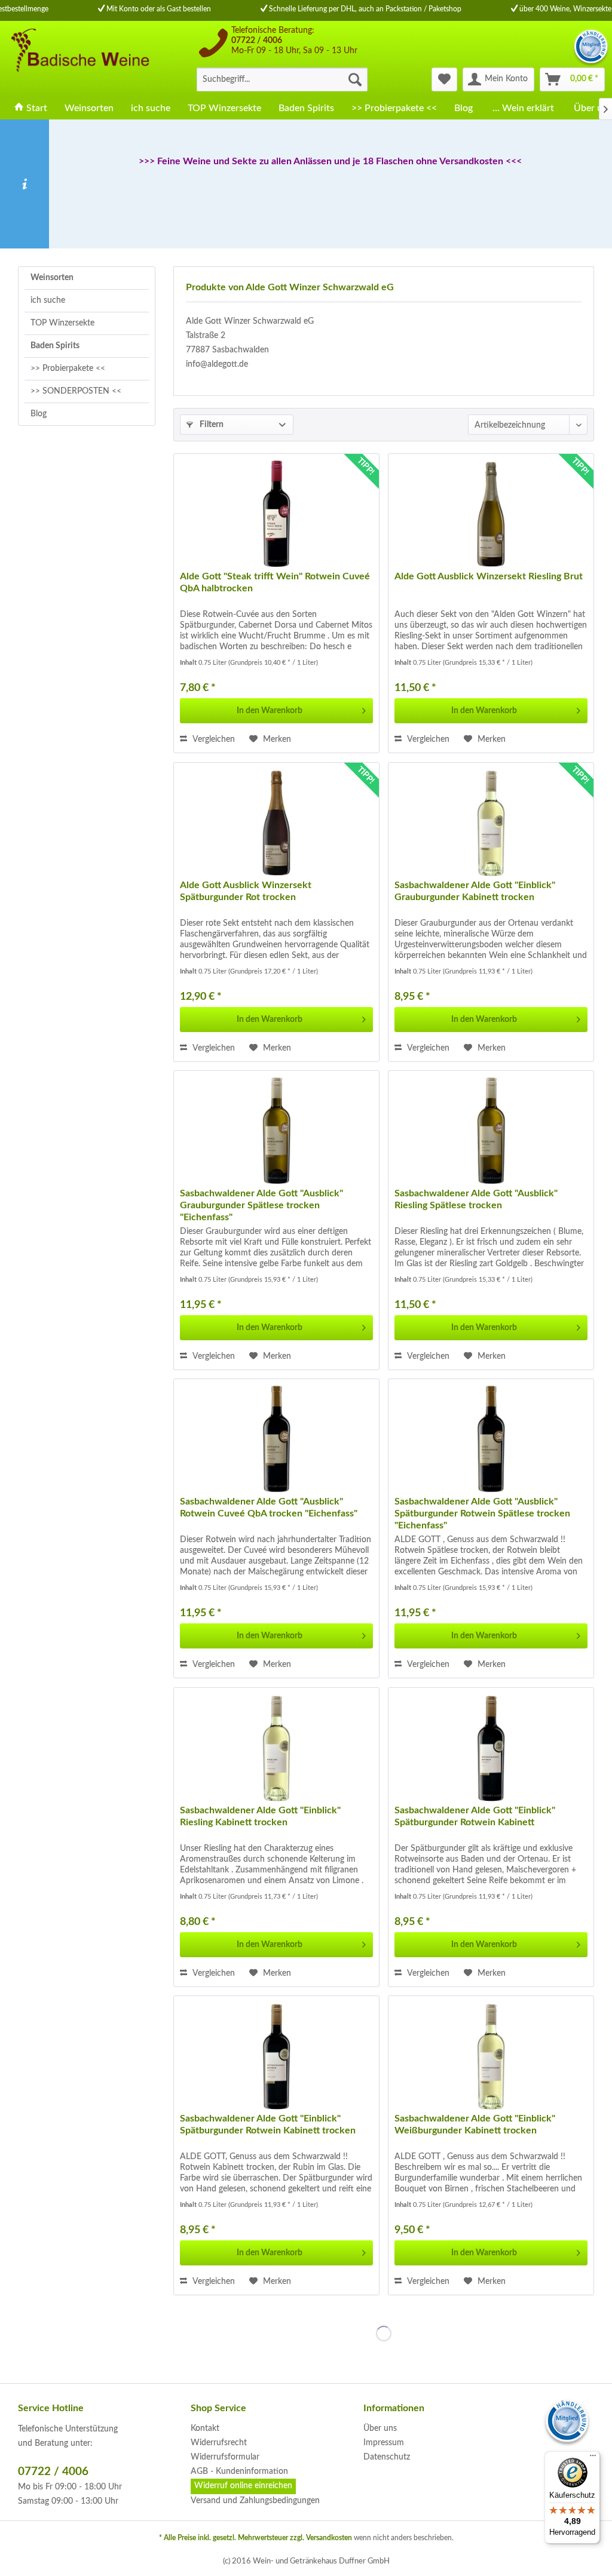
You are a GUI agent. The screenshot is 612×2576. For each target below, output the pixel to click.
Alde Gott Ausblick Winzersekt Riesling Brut (489, 576)
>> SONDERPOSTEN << (76, 391)
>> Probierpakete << (68, 369)
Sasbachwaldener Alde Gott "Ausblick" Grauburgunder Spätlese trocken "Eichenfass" (261, 1205)
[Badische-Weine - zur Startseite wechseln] (79, 59)
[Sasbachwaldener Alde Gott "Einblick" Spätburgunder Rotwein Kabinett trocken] (276, 2056)
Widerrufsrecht (219, 2443)
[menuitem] (282, 79)
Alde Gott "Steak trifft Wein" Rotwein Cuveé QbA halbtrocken (275, 582)
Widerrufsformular (225, 2457)
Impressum (384, 2443)
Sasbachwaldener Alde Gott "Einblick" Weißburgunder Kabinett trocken (475, 2124)
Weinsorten (52, 278)
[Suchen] (355, 79)
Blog (39, 414)
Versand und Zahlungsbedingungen (255, 2501)
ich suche (48, 300)
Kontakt (205, 2428)
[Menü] (593, 2458)
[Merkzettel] (444, 79)
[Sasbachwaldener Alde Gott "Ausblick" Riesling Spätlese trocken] (491, 1131)
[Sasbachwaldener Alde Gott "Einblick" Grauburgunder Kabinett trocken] (491, 822)
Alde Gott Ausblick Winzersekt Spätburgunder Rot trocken (246, 891)
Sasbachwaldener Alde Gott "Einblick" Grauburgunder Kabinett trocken (475, 891)
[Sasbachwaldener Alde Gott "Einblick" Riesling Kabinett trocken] (276, 1748)
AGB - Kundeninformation (239, 2471)
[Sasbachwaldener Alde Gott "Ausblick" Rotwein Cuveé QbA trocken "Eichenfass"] (276, 1439)
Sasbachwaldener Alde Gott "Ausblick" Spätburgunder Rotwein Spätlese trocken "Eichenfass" (482, 1513)
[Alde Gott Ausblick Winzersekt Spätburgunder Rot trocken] (276, 822)
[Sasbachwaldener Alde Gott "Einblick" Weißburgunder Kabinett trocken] (491, 2056)
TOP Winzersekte (62, 323)
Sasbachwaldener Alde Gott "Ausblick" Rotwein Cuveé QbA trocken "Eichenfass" (269, 1507)
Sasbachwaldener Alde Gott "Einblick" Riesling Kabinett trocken (260, 1816)
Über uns (380, 2428)
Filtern (211, 425)
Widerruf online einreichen (243, 2486)
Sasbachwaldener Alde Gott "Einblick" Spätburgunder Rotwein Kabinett (475, 1816)
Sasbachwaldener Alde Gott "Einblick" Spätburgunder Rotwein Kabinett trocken (268, 2124)
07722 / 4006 (257, 41)
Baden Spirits (55, 346)
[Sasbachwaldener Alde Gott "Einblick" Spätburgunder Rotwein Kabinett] (491, 1748)
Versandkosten (329, 2538)
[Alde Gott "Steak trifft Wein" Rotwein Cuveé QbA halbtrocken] (276, 514)
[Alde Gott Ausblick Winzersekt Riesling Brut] (491, 514)
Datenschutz (387, 2457)
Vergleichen (212, 739)
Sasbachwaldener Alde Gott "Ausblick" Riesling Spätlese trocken (476, 1199)
